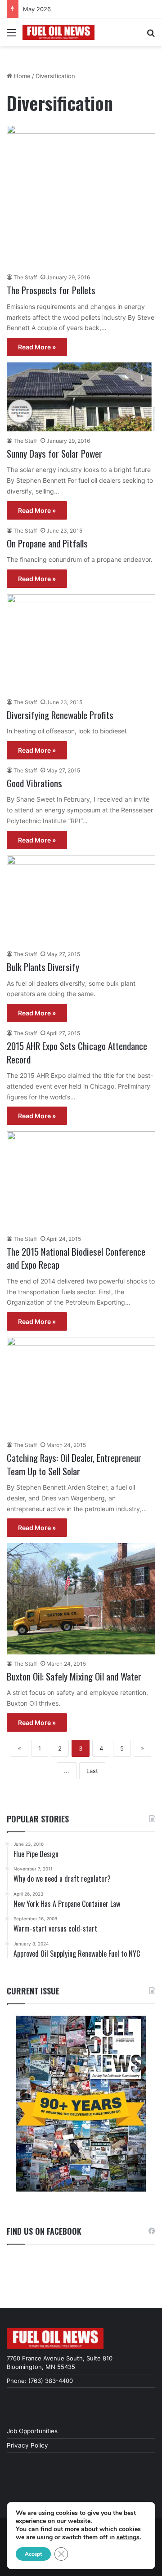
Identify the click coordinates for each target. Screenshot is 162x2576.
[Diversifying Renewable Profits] (81, 644)
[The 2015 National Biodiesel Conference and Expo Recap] (81, 1180)
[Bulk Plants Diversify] (81, 900)
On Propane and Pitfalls (47, 543)
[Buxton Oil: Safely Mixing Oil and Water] (81, 1599)
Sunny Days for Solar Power (54, 453)
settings (128, 2537)
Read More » (37, 347)
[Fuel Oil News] (58, 32)
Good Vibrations (34, 783)
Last (92, 1771)
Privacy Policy (27, 2445)
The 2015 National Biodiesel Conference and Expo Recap (76, 1258)
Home (21, 76)
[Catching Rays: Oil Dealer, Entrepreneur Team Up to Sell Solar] (81, 1386)
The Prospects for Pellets (51, 290)
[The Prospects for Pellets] (81, 197)
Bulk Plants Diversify (43, 967)
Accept (33, 2554)
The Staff (25, 277)
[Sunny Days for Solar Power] (81, 397)
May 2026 (37, 9)
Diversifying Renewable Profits (60, 715)
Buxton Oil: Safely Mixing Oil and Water (74, 1676)
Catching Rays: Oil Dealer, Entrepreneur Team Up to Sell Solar (74, 1464)
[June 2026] (81, 2104)
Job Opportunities (32, 2431)
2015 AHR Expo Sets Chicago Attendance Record (77, 1052)
